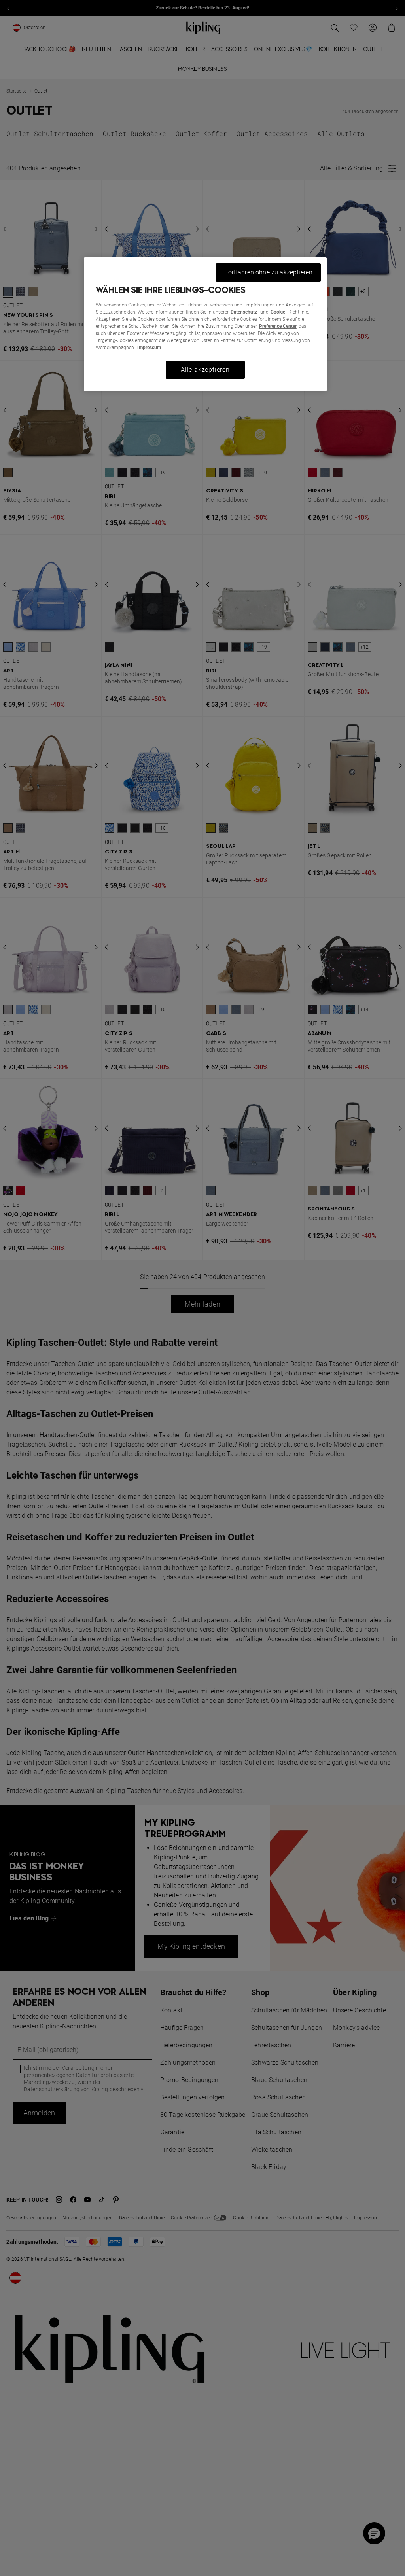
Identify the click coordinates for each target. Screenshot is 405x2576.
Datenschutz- (245, 312)
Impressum (149, 348)
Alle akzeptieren (205, 370)
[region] (205, 324)
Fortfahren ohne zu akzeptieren (268, 272)
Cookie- (279, 312)
